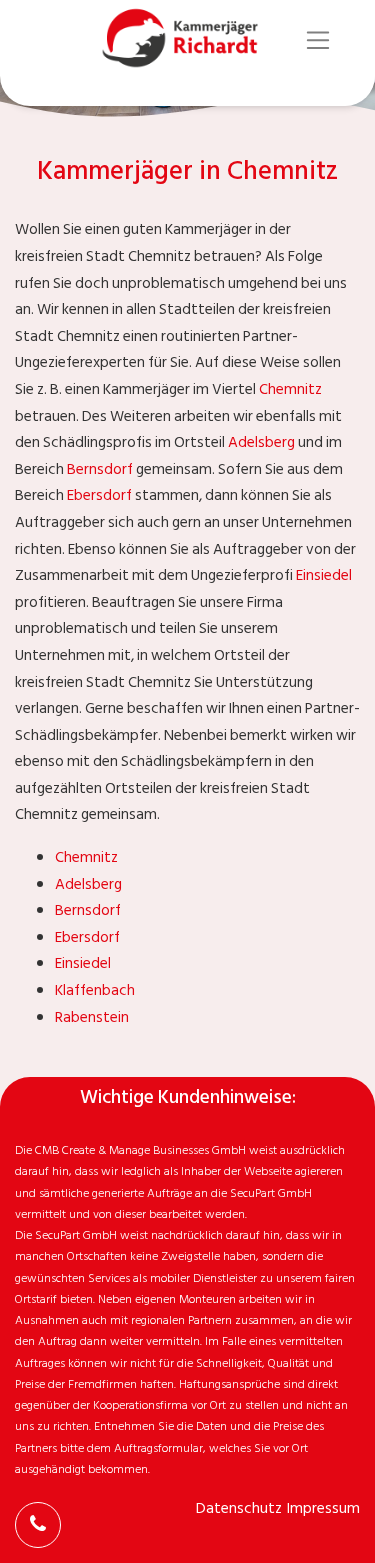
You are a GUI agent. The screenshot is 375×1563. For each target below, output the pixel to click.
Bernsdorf (100, 469)
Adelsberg (261, 442)
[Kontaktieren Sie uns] (38, 1525)
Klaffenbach (95, 990)
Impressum (323, 1508)
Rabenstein (92, 1017)
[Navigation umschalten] (318, 40)
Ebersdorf (99, 495)
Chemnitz (290, 389)
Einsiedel (324, 575)
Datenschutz (239, 1508)
